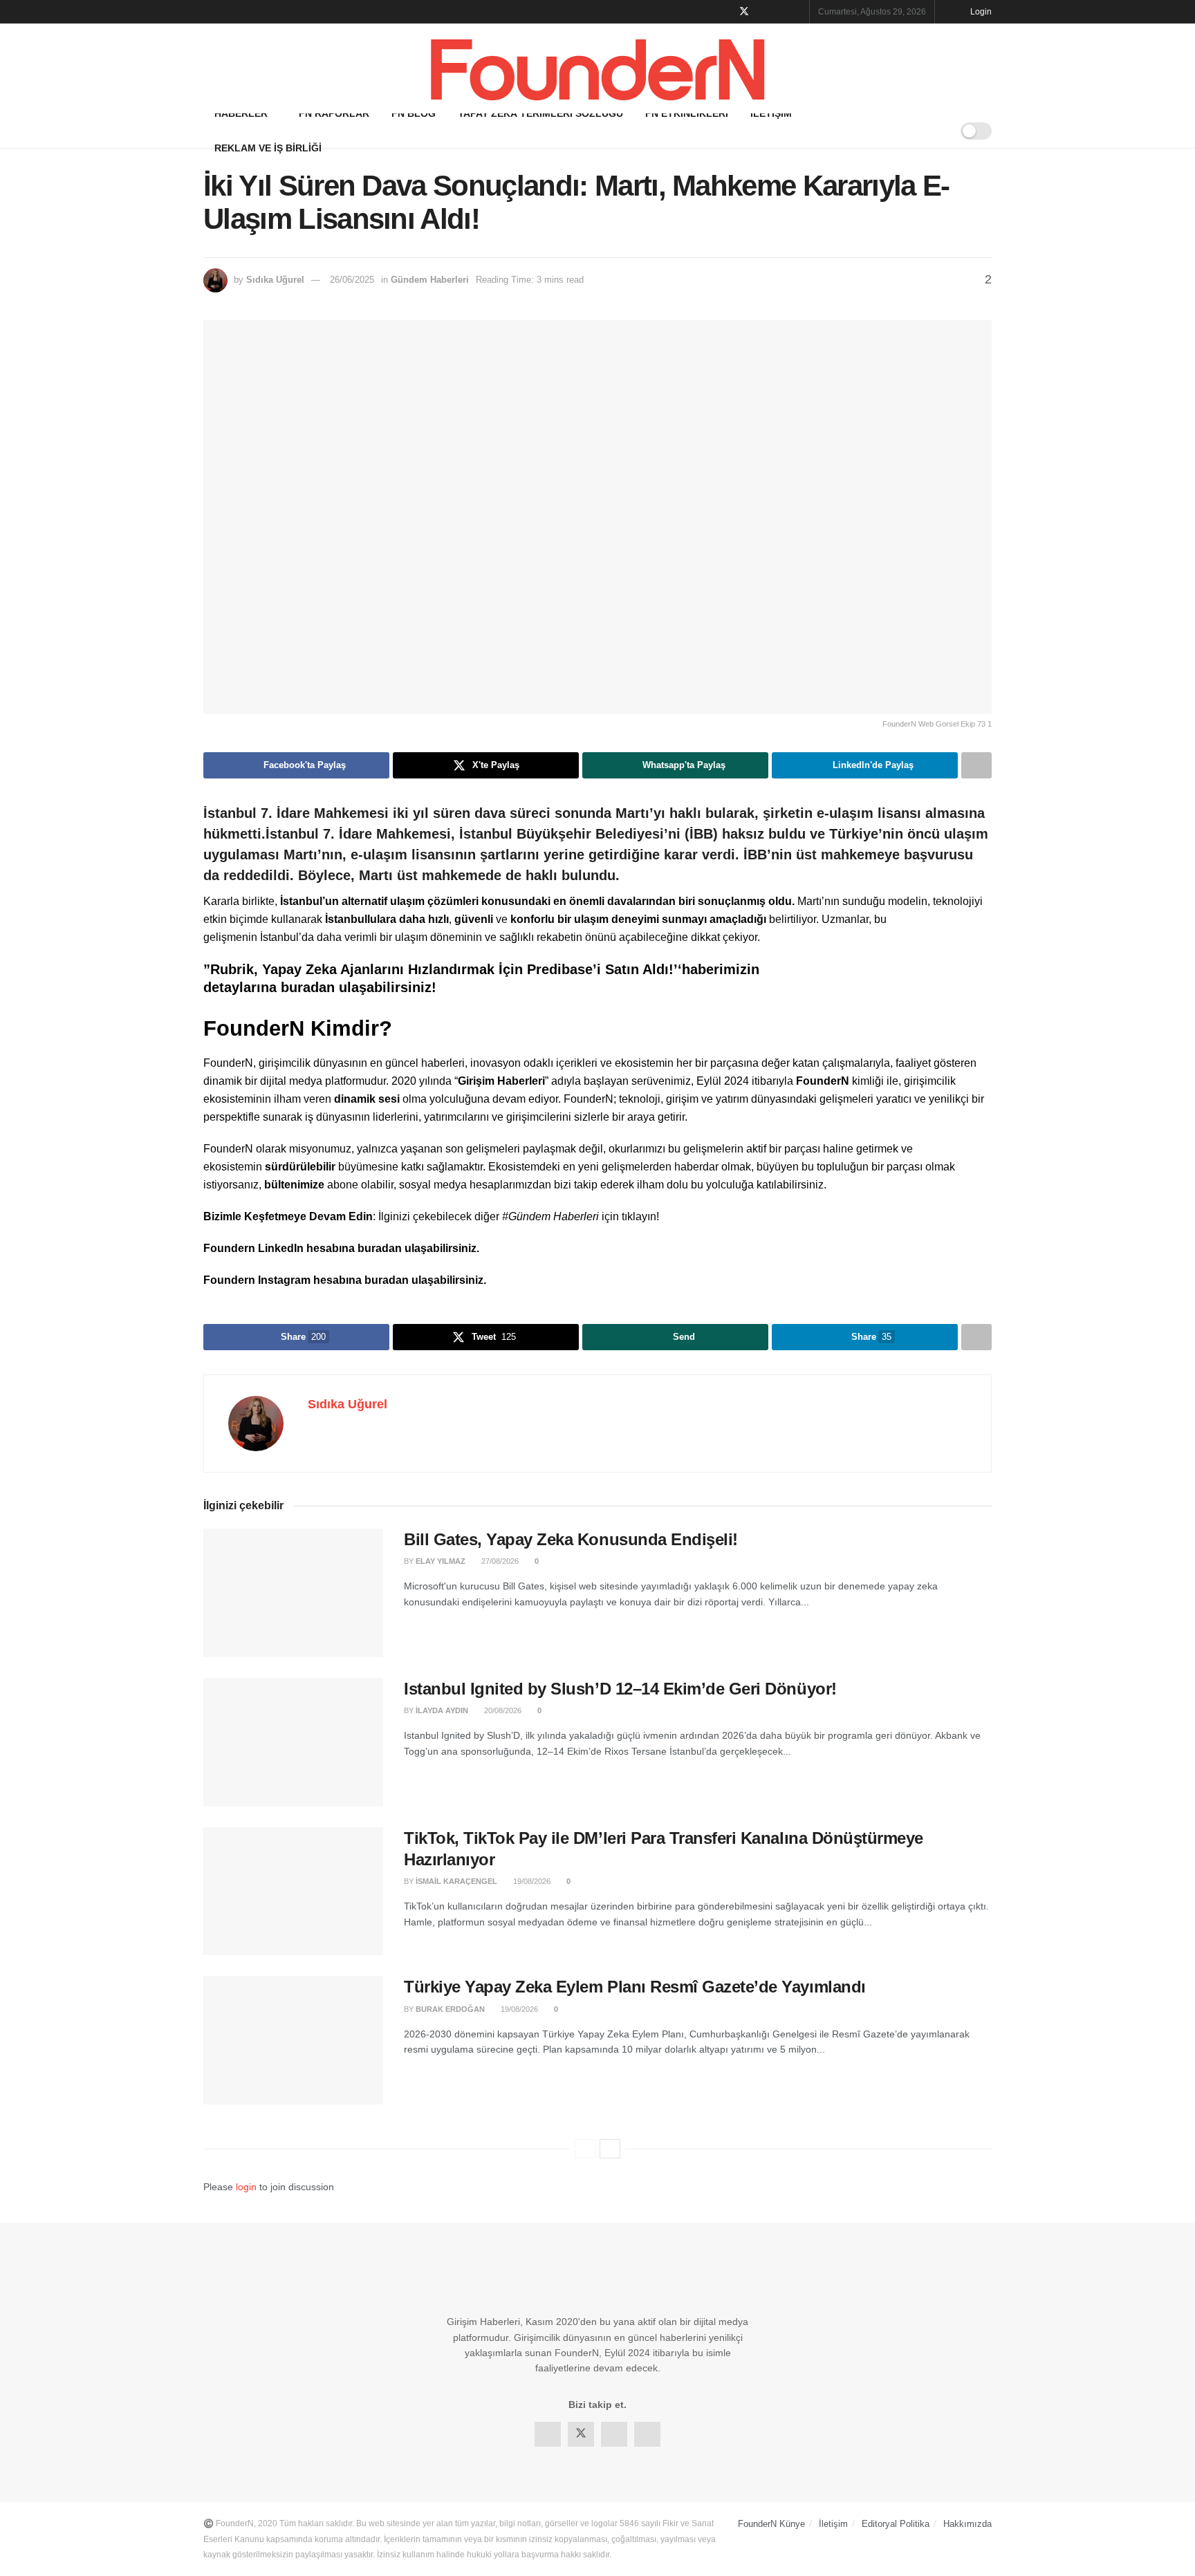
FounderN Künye (771, 2524)
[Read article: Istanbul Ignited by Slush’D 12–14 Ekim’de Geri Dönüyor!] (293, 1742)
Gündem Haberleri (430, 280)
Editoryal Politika (896, 2524)
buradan (310, 987)
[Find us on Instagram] (780, 12)
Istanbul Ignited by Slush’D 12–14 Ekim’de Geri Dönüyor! (620, 1689)
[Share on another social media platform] (976, 765)
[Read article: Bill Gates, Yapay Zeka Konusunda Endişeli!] (293, 1593)
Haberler (241, 113)
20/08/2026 (502, 1710)
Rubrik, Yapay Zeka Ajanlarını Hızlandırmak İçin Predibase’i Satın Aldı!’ (444, 969)
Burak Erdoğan (450, 2009)
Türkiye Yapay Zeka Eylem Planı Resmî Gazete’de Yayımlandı (635, 1987)
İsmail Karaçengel (456, 1881)
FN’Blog (414, 113)
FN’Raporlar (334, 113)
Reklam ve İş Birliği (268, 148)
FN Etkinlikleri (687, 113)
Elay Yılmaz (441, 1561)
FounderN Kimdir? (298, 1028)
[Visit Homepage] (597, 69)
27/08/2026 (499, 1561)
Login (980, 12)
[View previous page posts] (585, 2149)
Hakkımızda (967, 2524)
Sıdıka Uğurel (275, 280)
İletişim (771, 113)
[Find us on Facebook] (726, 12)
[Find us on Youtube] (797, 12)
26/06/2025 (352, 280)
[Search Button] (936, 131)
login (246, 2187)
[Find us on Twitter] (744, 12)
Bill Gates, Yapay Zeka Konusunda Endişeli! (571, 1539)
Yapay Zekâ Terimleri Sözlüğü (540, 113)
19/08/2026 (531, 1881)
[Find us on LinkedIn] (762, 12)
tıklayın (639, 1216)
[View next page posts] (610, 2149)
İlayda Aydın (442, 1710)
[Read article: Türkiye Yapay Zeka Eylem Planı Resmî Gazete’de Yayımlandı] (293, 2040)
